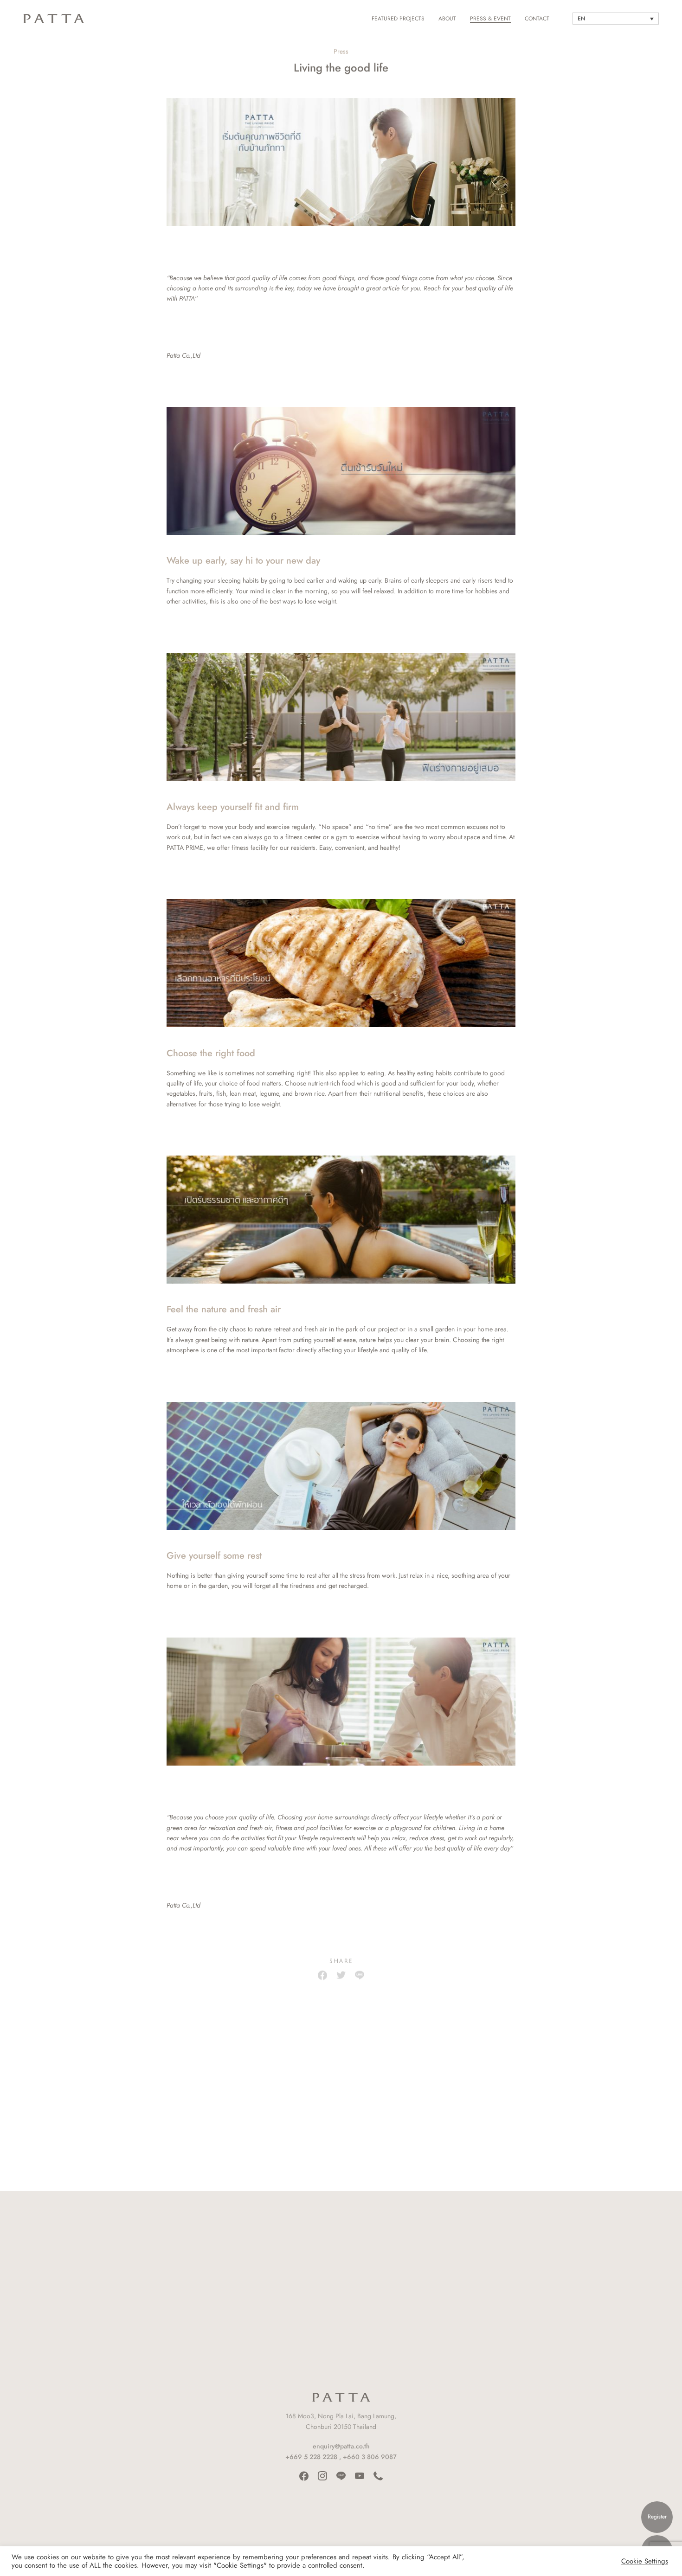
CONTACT (537, 19)
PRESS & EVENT (490, 19)
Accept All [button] (606, 2561)
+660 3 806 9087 (370, 2457)
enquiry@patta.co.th (341, 2446)
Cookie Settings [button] (645, 2561)
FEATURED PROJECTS (398, 19)
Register (657, 2517)
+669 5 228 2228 (311, 2457)
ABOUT (447, 19)
